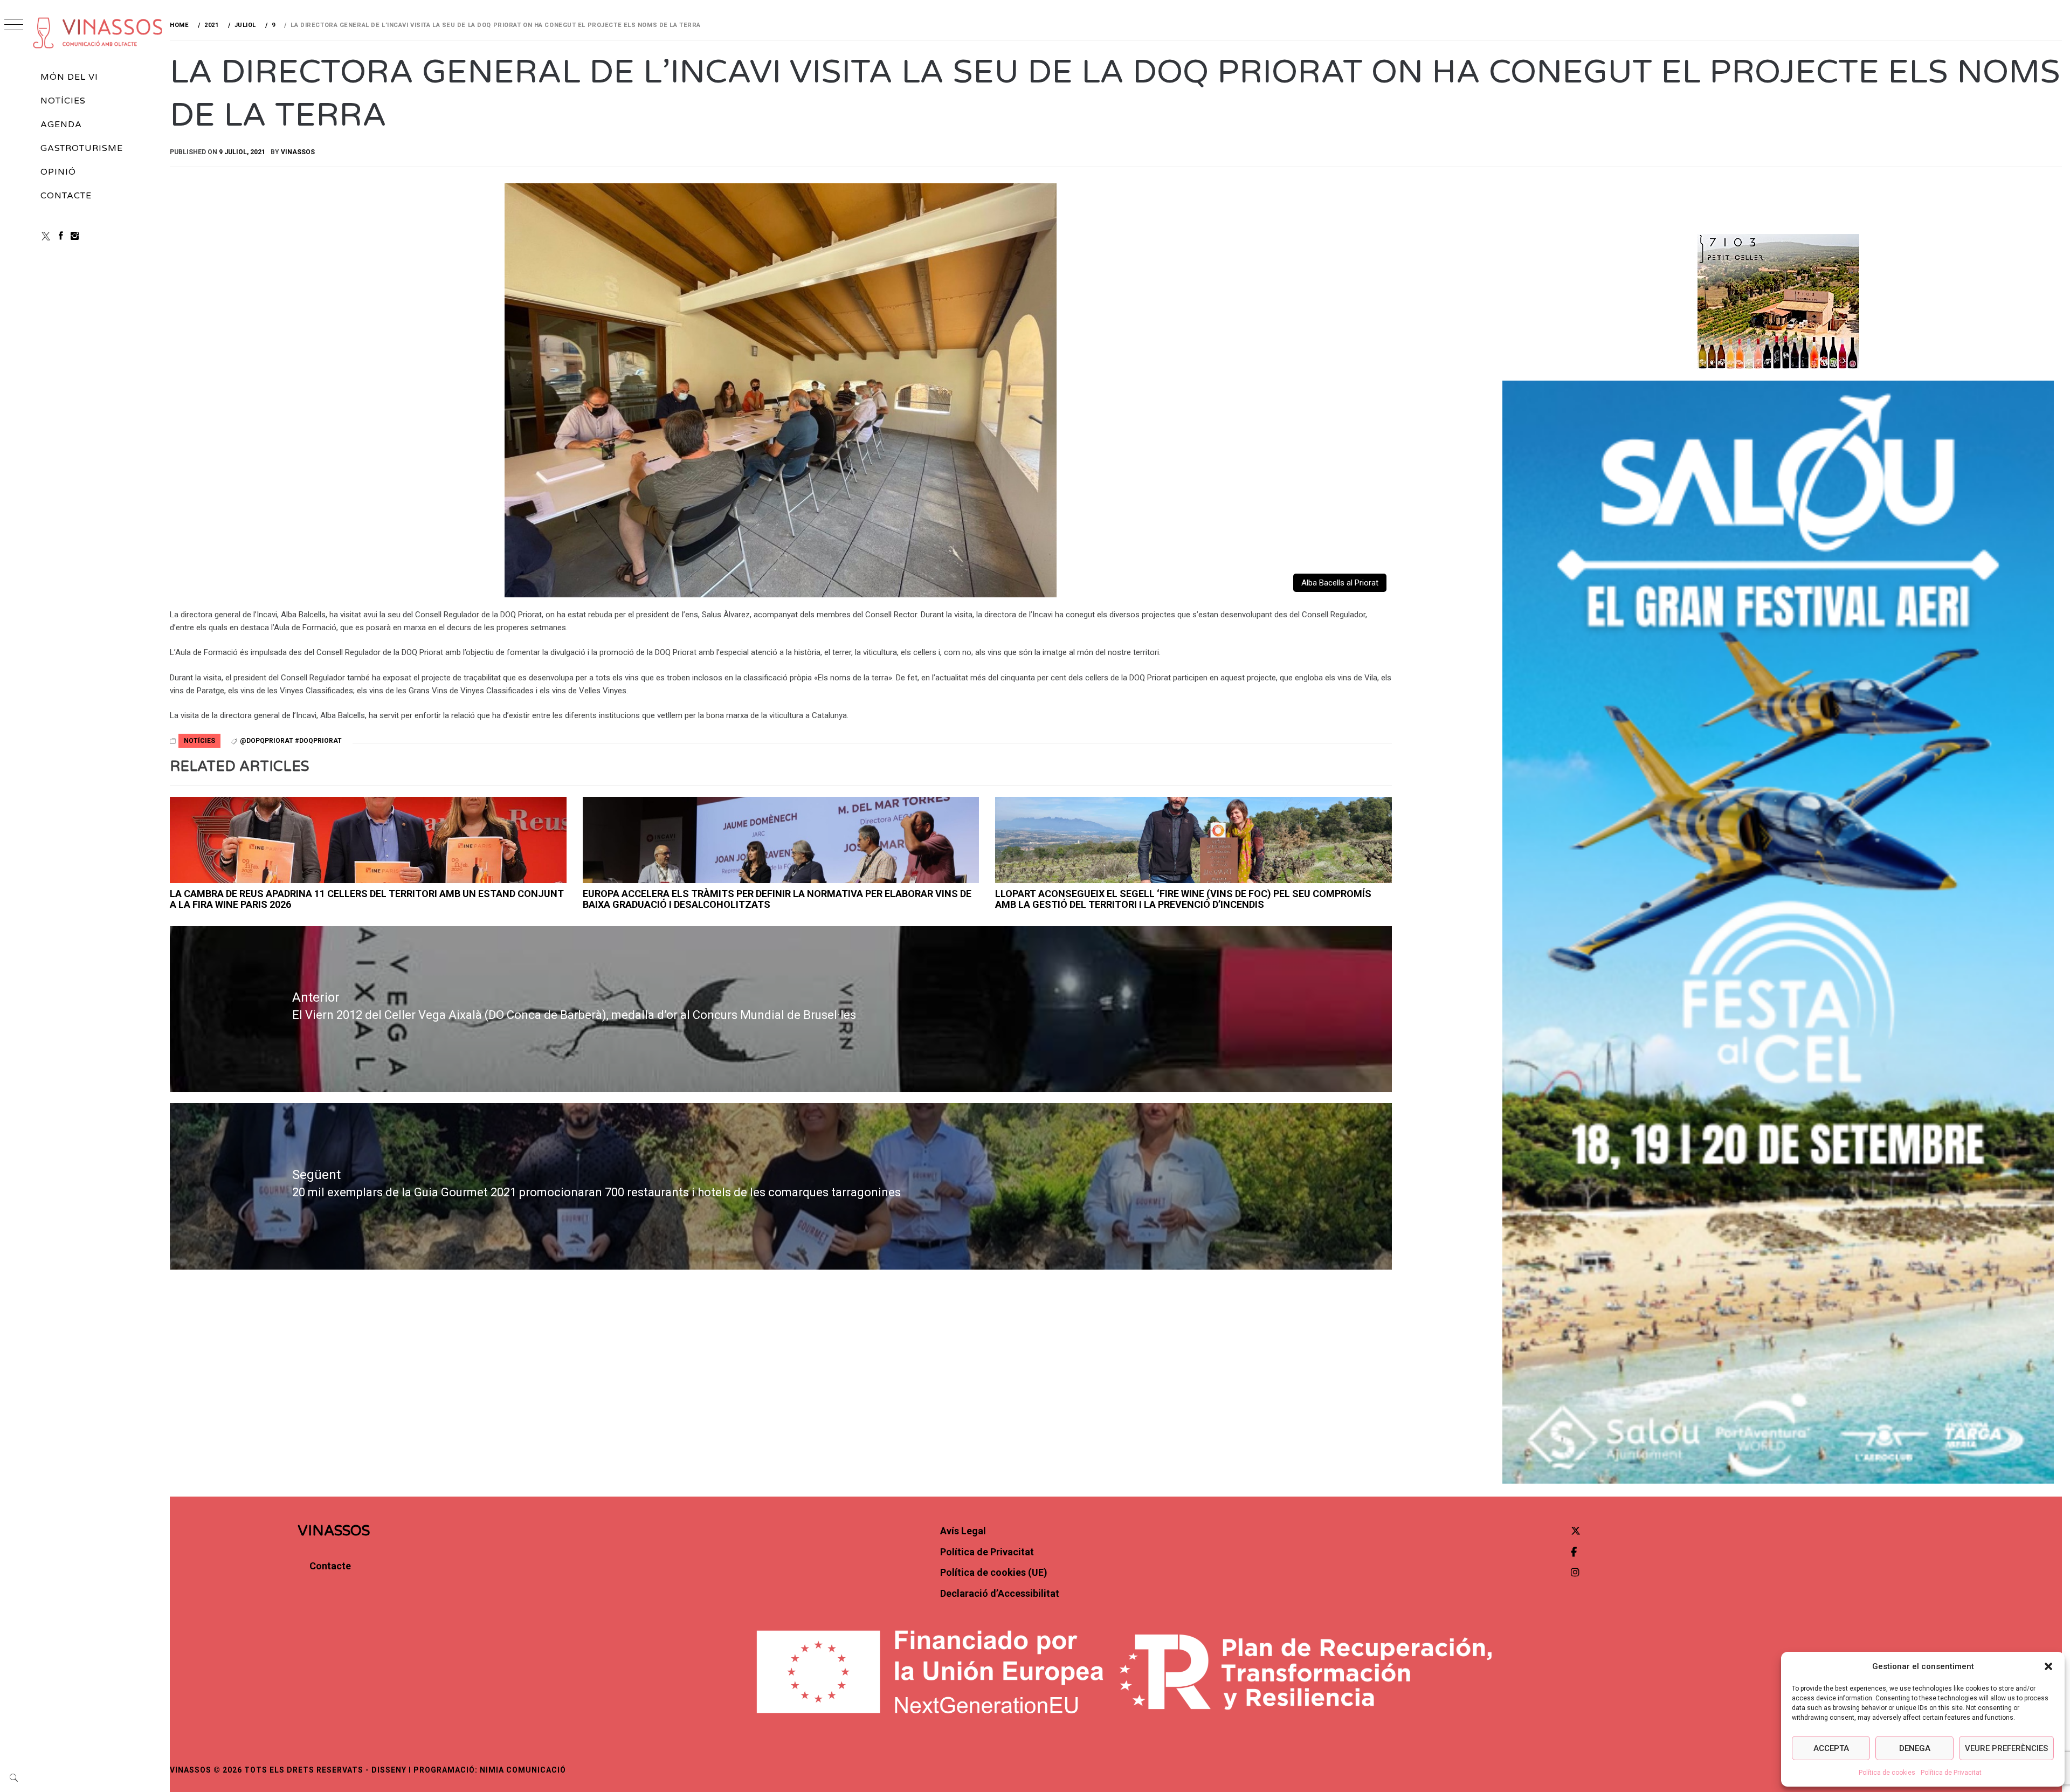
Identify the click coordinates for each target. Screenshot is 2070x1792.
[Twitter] (1576, 1531)
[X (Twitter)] (46, 236)
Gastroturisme (81, 148)
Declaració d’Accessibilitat (1000, 1593)
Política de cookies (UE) (994, 1572)
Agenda (61, 125)
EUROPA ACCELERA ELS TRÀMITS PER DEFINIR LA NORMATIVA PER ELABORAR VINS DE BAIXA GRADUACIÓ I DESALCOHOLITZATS (777, 899)
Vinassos (298, 152)
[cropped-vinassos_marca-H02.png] (98, 33)
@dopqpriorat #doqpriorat (291, 741)
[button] (2048, 1666)
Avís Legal (963, 1531)
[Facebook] (61, 236)
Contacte (66, 196)
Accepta (1831, 1748)
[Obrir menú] (14, 26)
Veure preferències (2006, 1748)
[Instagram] (75, 236)
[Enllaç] (368, 840)
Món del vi (69, 77)
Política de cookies (1887, 1773)
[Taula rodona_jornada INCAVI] (781, 840)
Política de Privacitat (1951, 1773)
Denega (1915, 1748)
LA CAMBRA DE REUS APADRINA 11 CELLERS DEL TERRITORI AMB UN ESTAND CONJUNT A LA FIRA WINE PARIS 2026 (367, 899)
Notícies (63, 101)
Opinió (58, 172)
